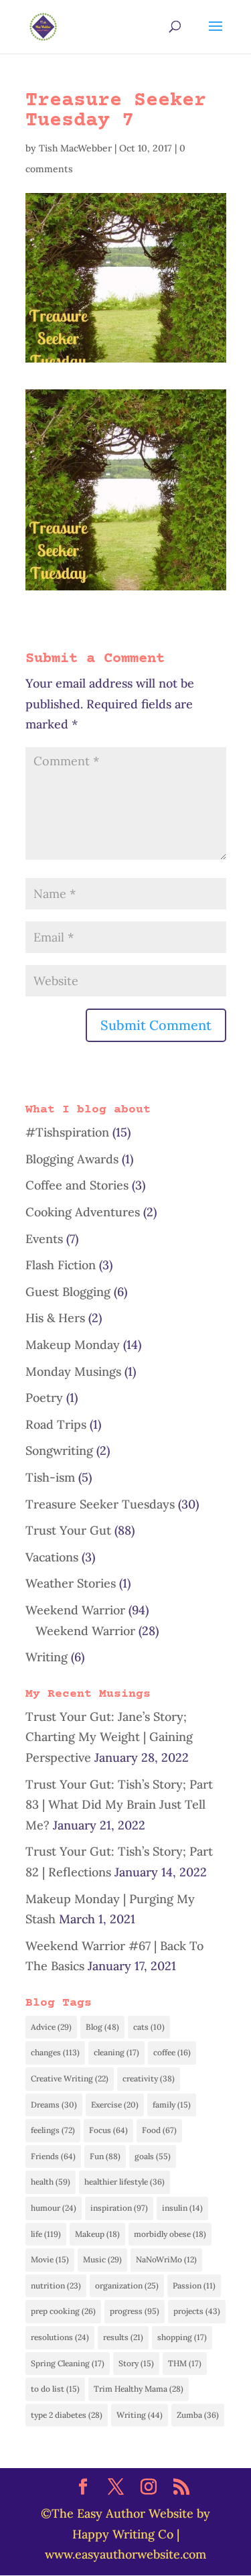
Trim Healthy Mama (139, 2389)
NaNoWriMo (166, 2259)
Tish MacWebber (75, 148)
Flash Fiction (61, 1265)
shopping (182, 2337)
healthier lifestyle (124, 2182)
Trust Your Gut (68, 1530)
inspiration (119, 2208)
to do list (55, 2389)
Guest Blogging (68, 1292)
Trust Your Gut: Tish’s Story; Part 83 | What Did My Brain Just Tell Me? (119, 1805)
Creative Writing (70, 2078)
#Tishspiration (67, 1132)
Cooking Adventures (83, 1212)
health (51, 2182)
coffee (172, 2052)
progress (135, 2311)
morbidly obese (170, 2234)
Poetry (44, 1398)
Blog (102, 2027)
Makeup (97, 2234)
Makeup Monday (73, 1345)
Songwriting (59, 1451)
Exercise (115, 2105)
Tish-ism (50, 1477)
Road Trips (56, 1424)
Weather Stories (71, 1583)
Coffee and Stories (77, 1185)
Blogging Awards (72, 1159)
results (123, 2337)
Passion (194, 2285)
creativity (149, 2078)
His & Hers (55, 1318)
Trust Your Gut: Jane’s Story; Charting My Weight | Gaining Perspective (109, 1737)
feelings (53, 2130)
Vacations (52, 1557)
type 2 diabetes (67, 2415)
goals (153, 2156)
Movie (50, 2259)
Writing (47, 1657)
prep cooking (63, 2311)
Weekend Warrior (75, 1610)
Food (159, 2130)
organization (127, 2285)
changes (55, 2052)
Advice (51, 2027)
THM (185, 2363)
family (172, 2105)
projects (197, 2311)
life (46, 2234)
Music (102, 2259)
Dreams (54, 2105)
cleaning (116, 2052)
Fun (105, 2156)
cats (149, 2027)
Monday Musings (73, 1371)
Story (136, 2363)
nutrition (56, 2285)
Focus (108, 2130)
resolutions (60, 2337)
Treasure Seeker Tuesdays (100, 1504)
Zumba (198, 2415)
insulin (182, 2208)
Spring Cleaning (68, 2363)
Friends (53, 2156)
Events (44, 1239)
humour (54, 2208)
